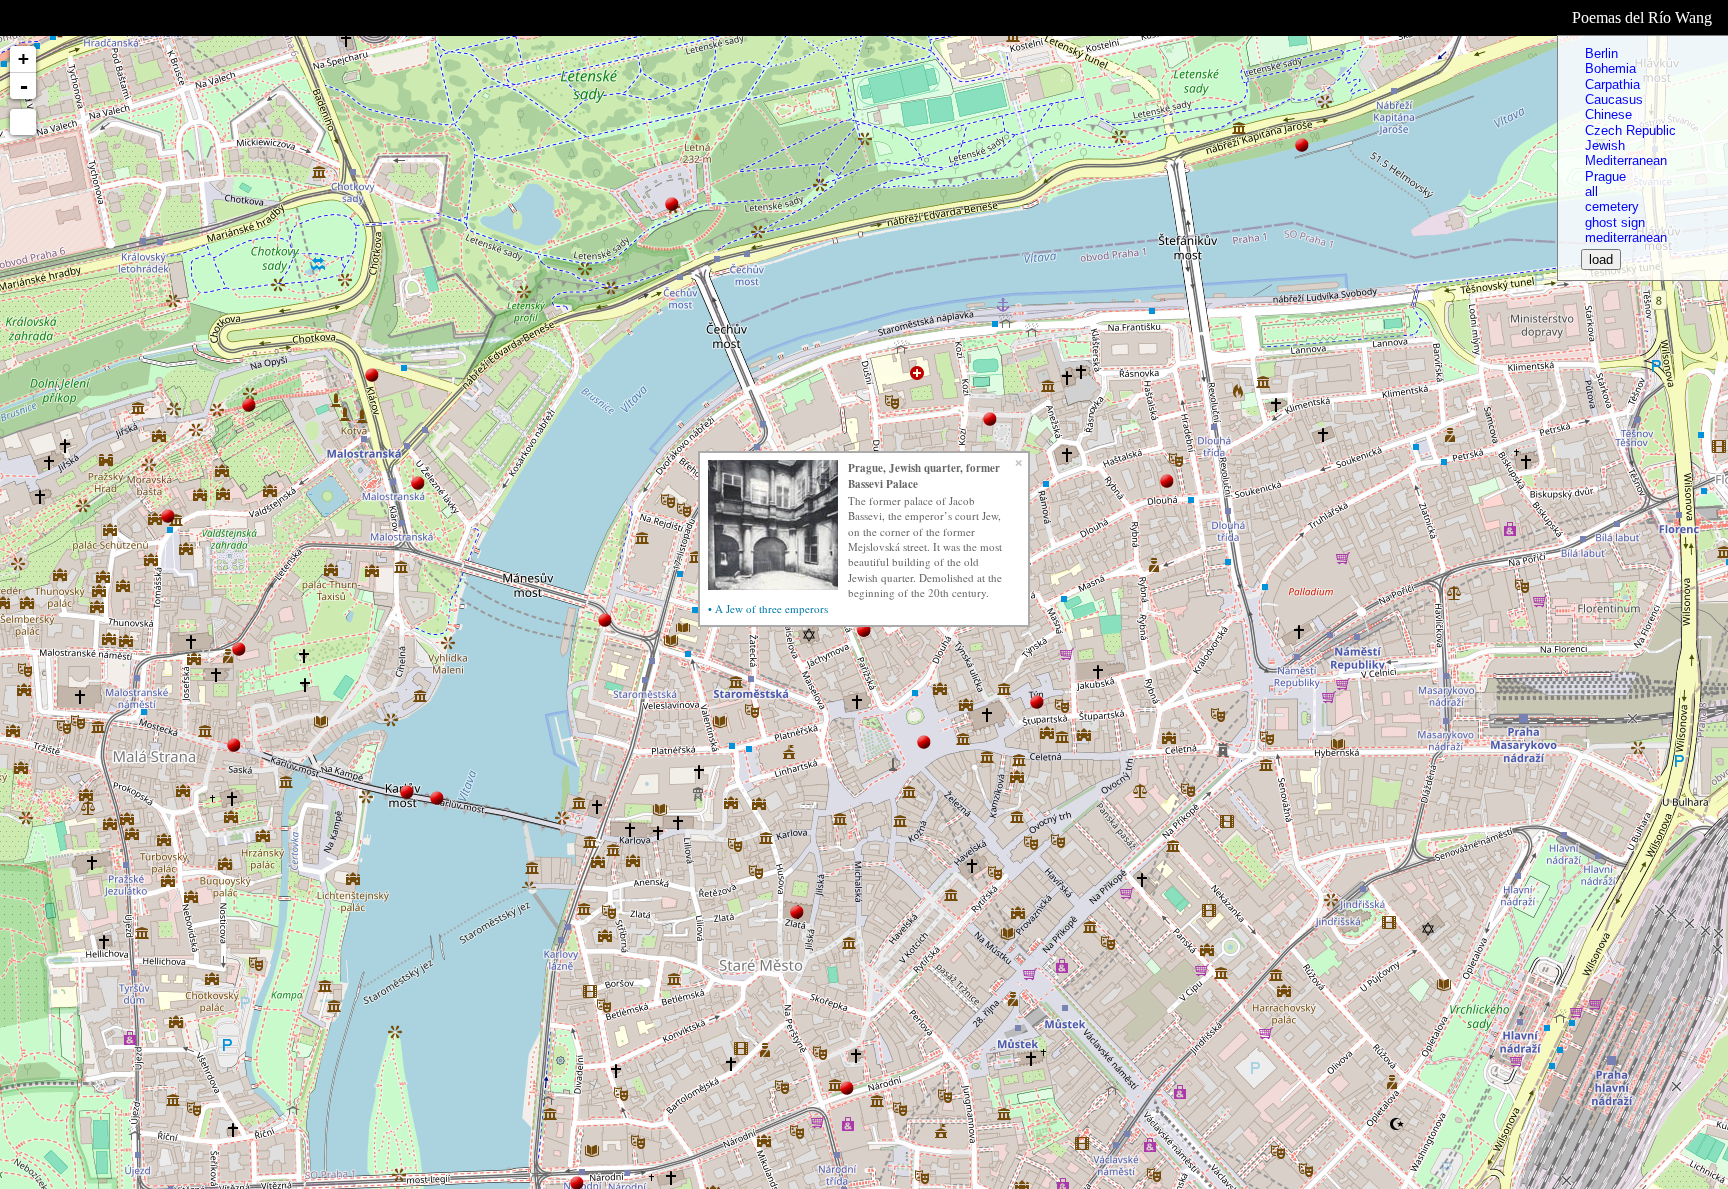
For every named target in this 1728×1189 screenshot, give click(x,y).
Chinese (1608, 114)
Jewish (1605, 145)
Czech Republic (1630, 130)
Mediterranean (1626, 160)
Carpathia (1612, 84)
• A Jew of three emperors (768, 608)
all (1591, 191)
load (1601, 259)
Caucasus (1614, 99)
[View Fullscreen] (23, 122)
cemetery (1612, 206)
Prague (1605, 176)
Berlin (1601, 53)
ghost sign (1615, 222)
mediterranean (1626, 237)
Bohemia (1610, 68)
